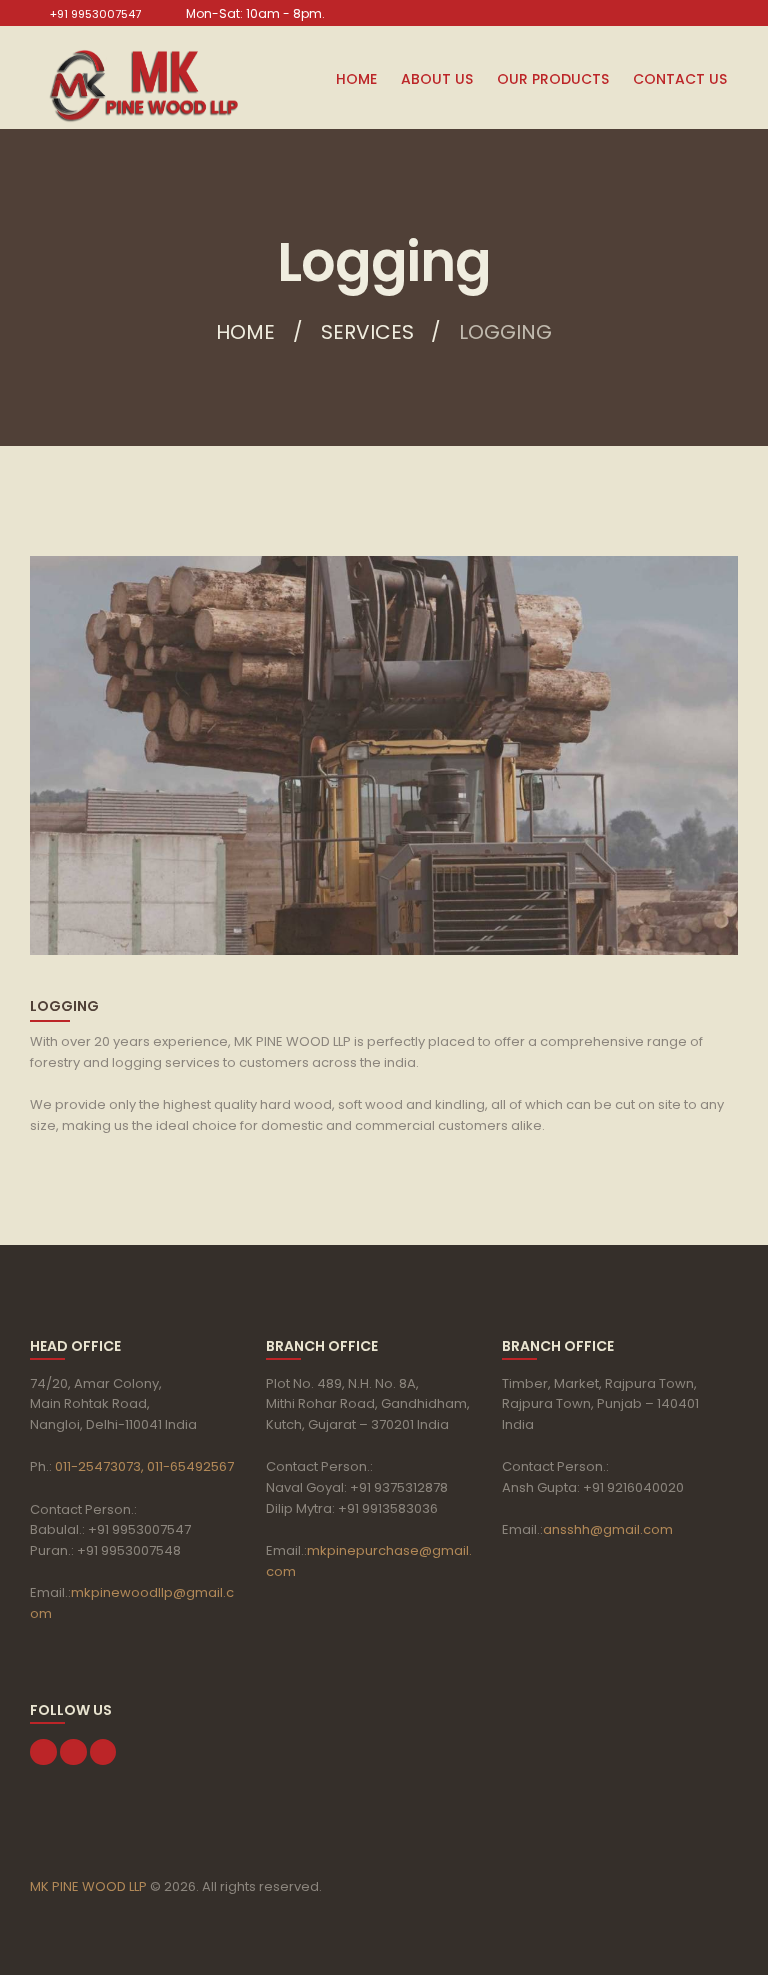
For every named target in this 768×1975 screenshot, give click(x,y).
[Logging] (384, 755)
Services (367, 332)
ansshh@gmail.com (608, 1529)
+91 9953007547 (95, 14)
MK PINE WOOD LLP (88, 1886)
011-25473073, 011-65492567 (143, 1466)
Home (245, 332)
